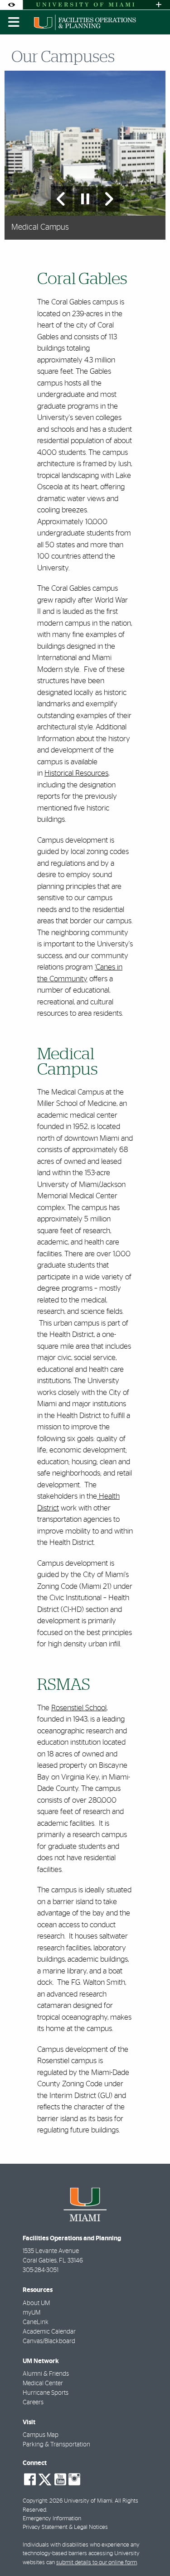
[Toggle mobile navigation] (14, 22)
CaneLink (36, 2322)
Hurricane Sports (46, 2393)
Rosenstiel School (79, 1708)
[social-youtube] (60, 2480)
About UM (36, 2303)
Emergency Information (52, 2519)
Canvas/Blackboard (49, 2341)
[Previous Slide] (62, 199)
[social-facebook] (30, 2480)
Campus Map (41, 2435)
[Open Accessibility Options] (11, 5)
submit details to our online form (97, 2563)
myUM (32, 2313)
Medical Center (43, 2383)
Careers (33, 2402)
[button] (150, 2551)
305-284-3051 (41, 2270)
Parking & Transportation (56, 2445)
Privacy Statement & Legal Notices (65, 2527)
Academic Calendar (49, 2332)
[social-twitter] (45, 2479)
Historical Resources (76, 773)
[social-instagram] (74, 2480)
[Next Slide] (109, 199)
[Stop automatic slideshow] (85, 199)
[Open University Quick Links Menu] (159, 5)
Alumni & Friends (46, 2374)
